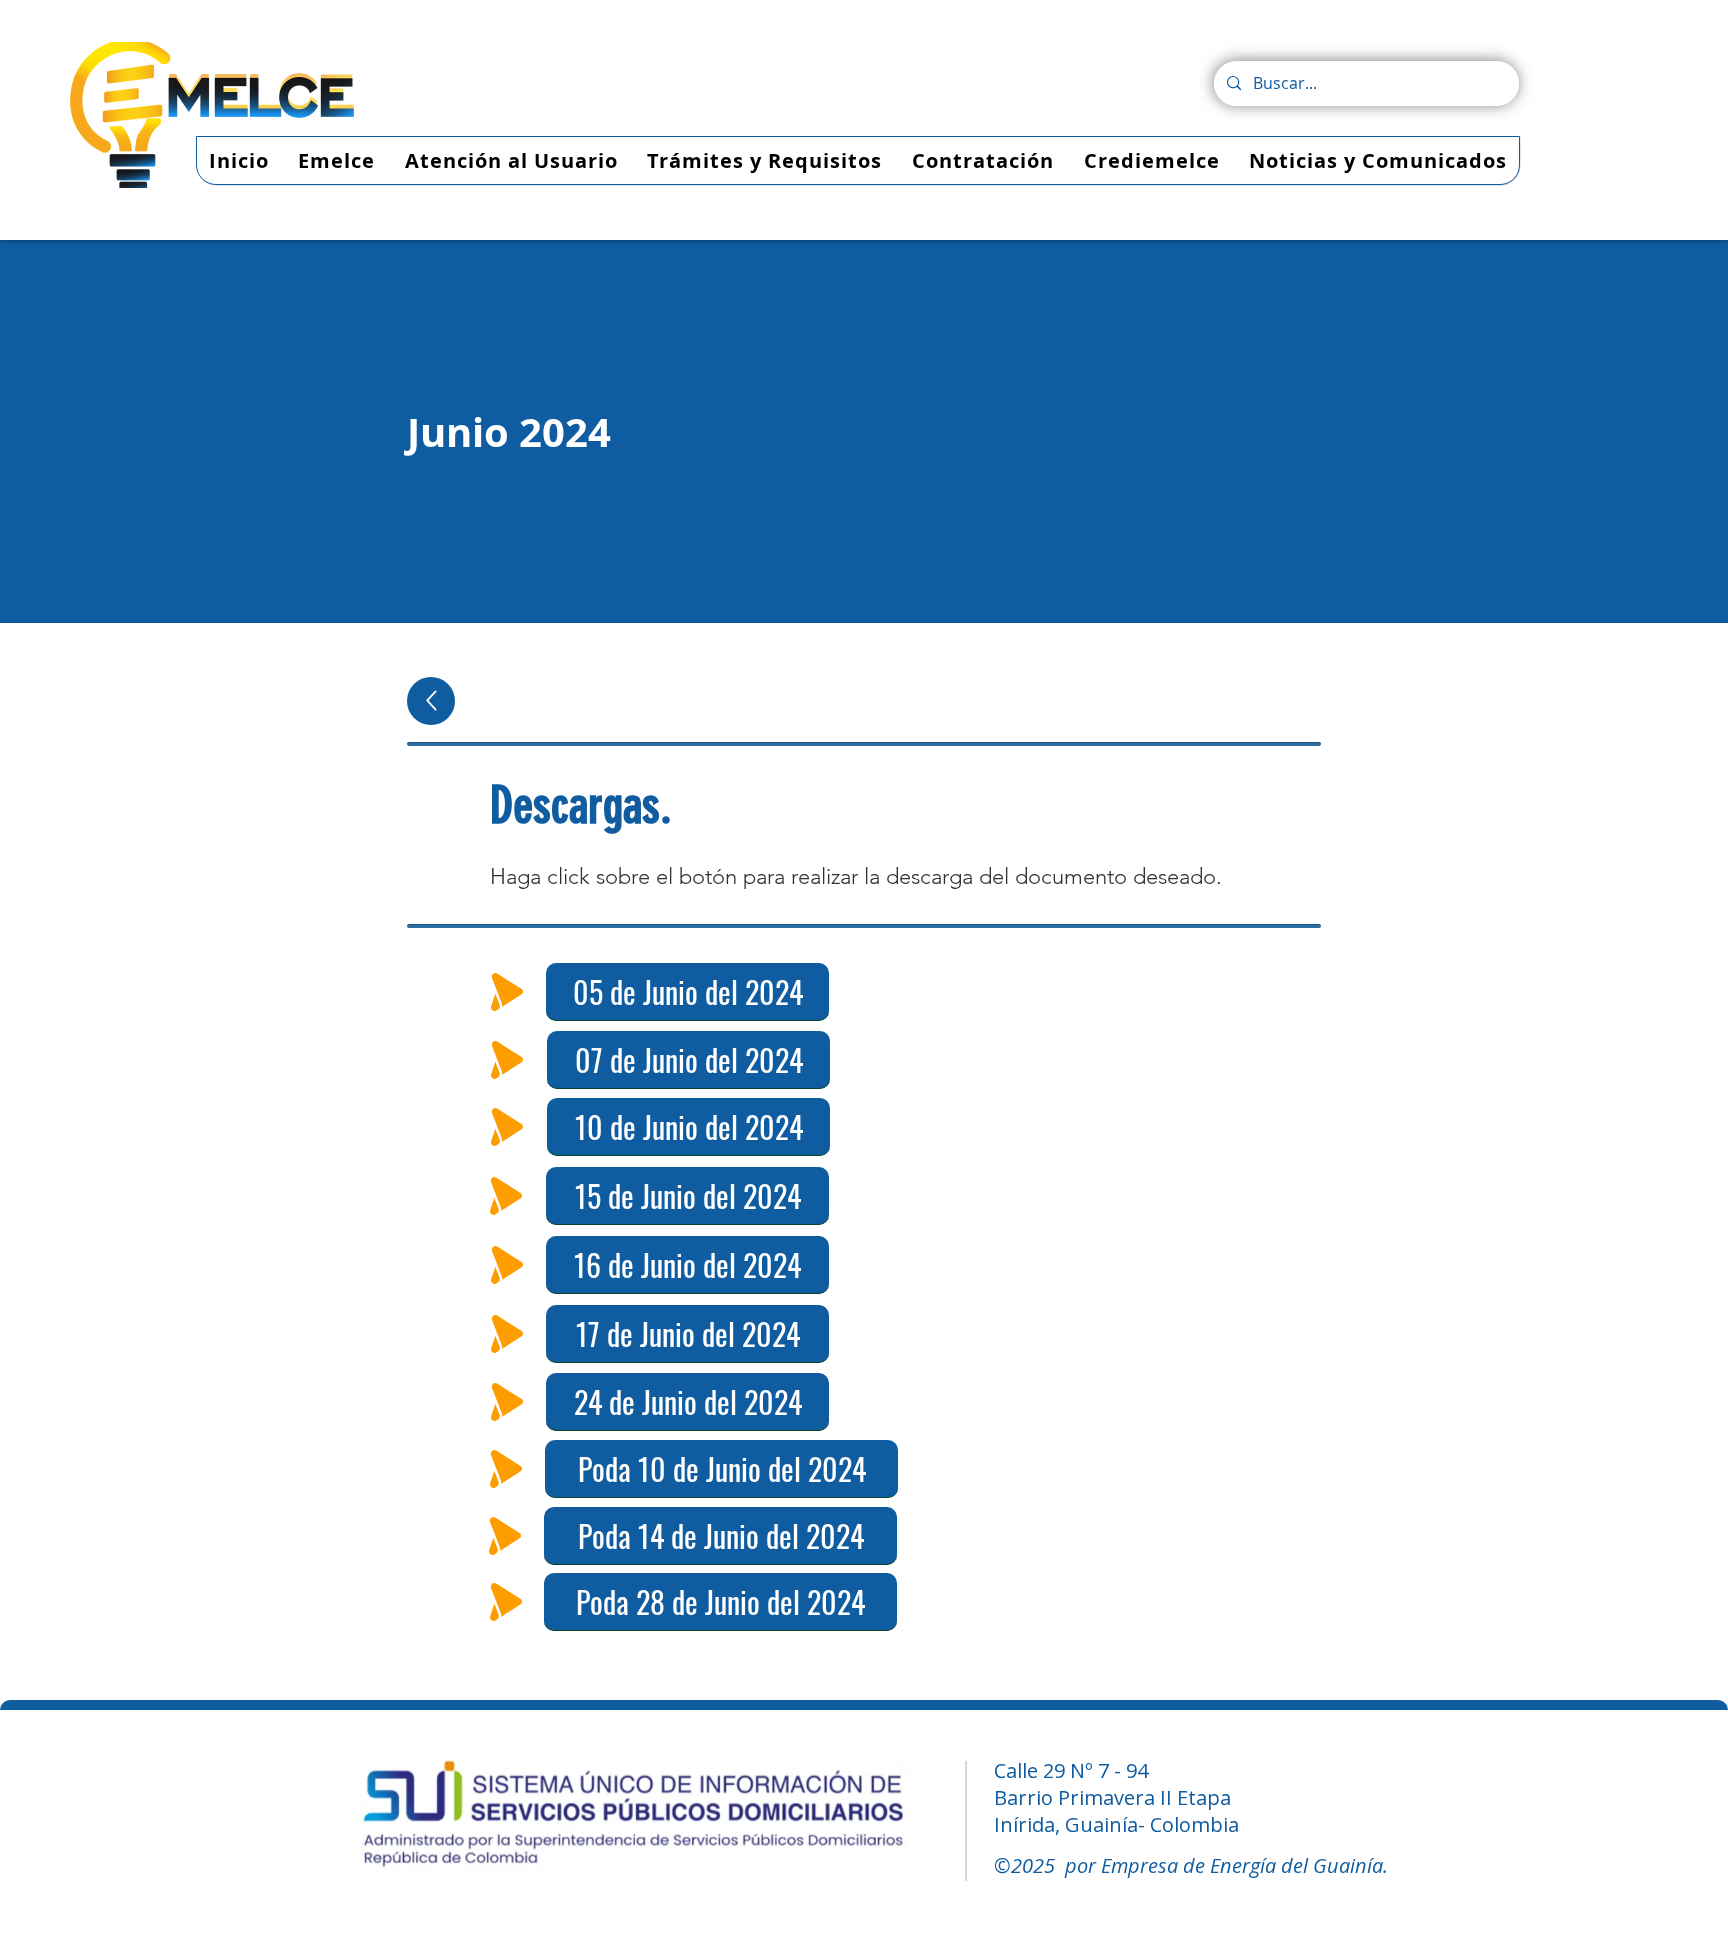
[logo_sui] (634, 1817)
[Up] (431, 701)
